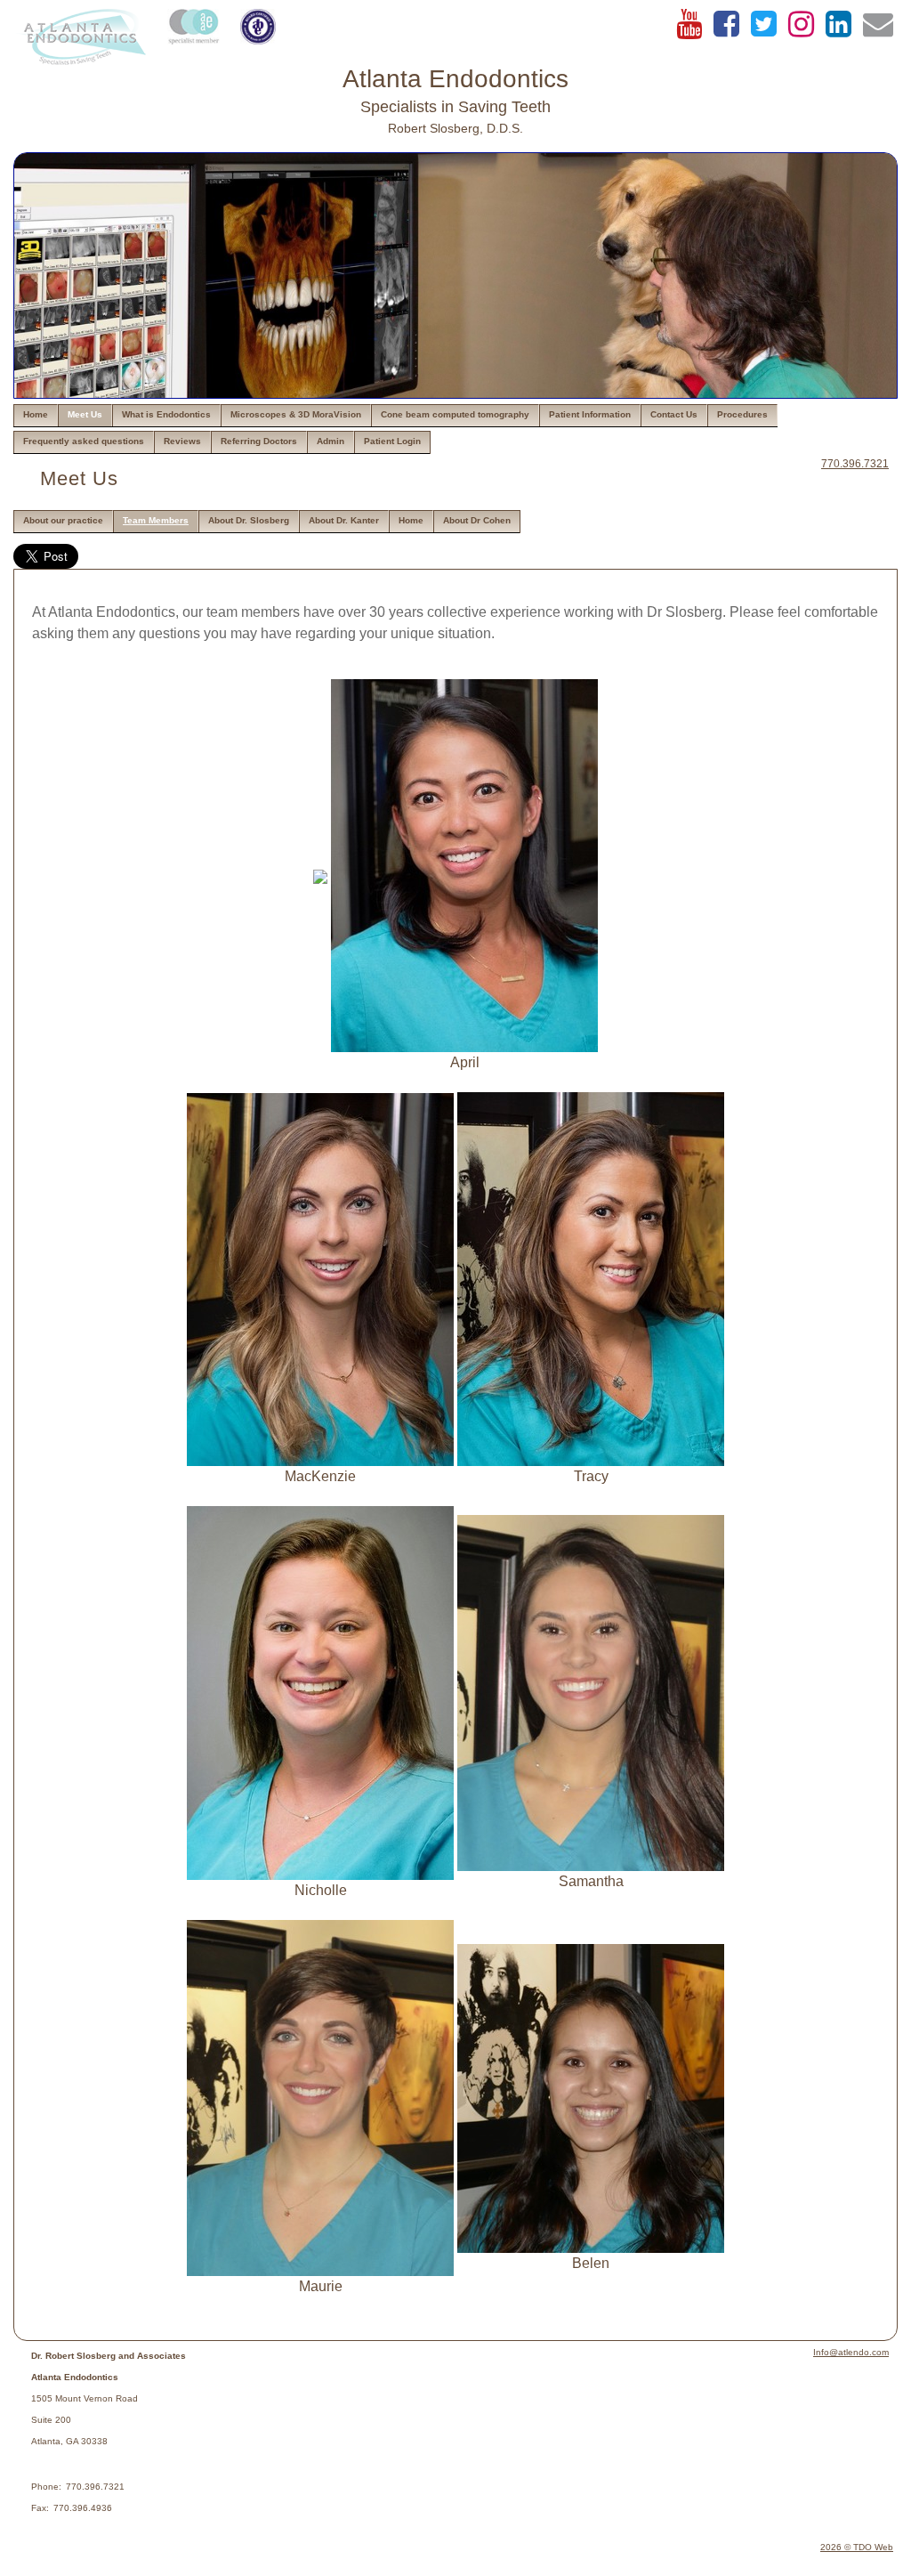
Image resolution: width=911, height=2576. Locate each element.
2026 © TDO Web (857, 2547)
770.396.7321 (855, 464)
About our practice (63, 520)
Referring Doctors (259, 441)
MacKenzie (320, 1476)
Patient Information (590, 414)
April (465, 1062)
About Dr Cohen (477, 520)
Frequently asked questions (84, 441)
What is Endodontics (166, 414)
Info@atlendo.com (851, 2352)
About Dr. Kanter (344, 520)
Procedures (742, 414)
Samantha (591, 1881)
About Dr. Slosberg (249, 520)
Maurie (321, 2286)
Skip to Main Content (64, 15)
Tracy (591, 1476)
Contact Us (674, 414)
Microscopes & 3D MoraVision (296, 414)
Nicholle (321, 1890)
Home (36, 414)
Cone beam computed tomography (455, 414)
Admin (331, 441)
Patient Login (392, 441)
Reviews (182, 441)
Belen (591, 2263)
